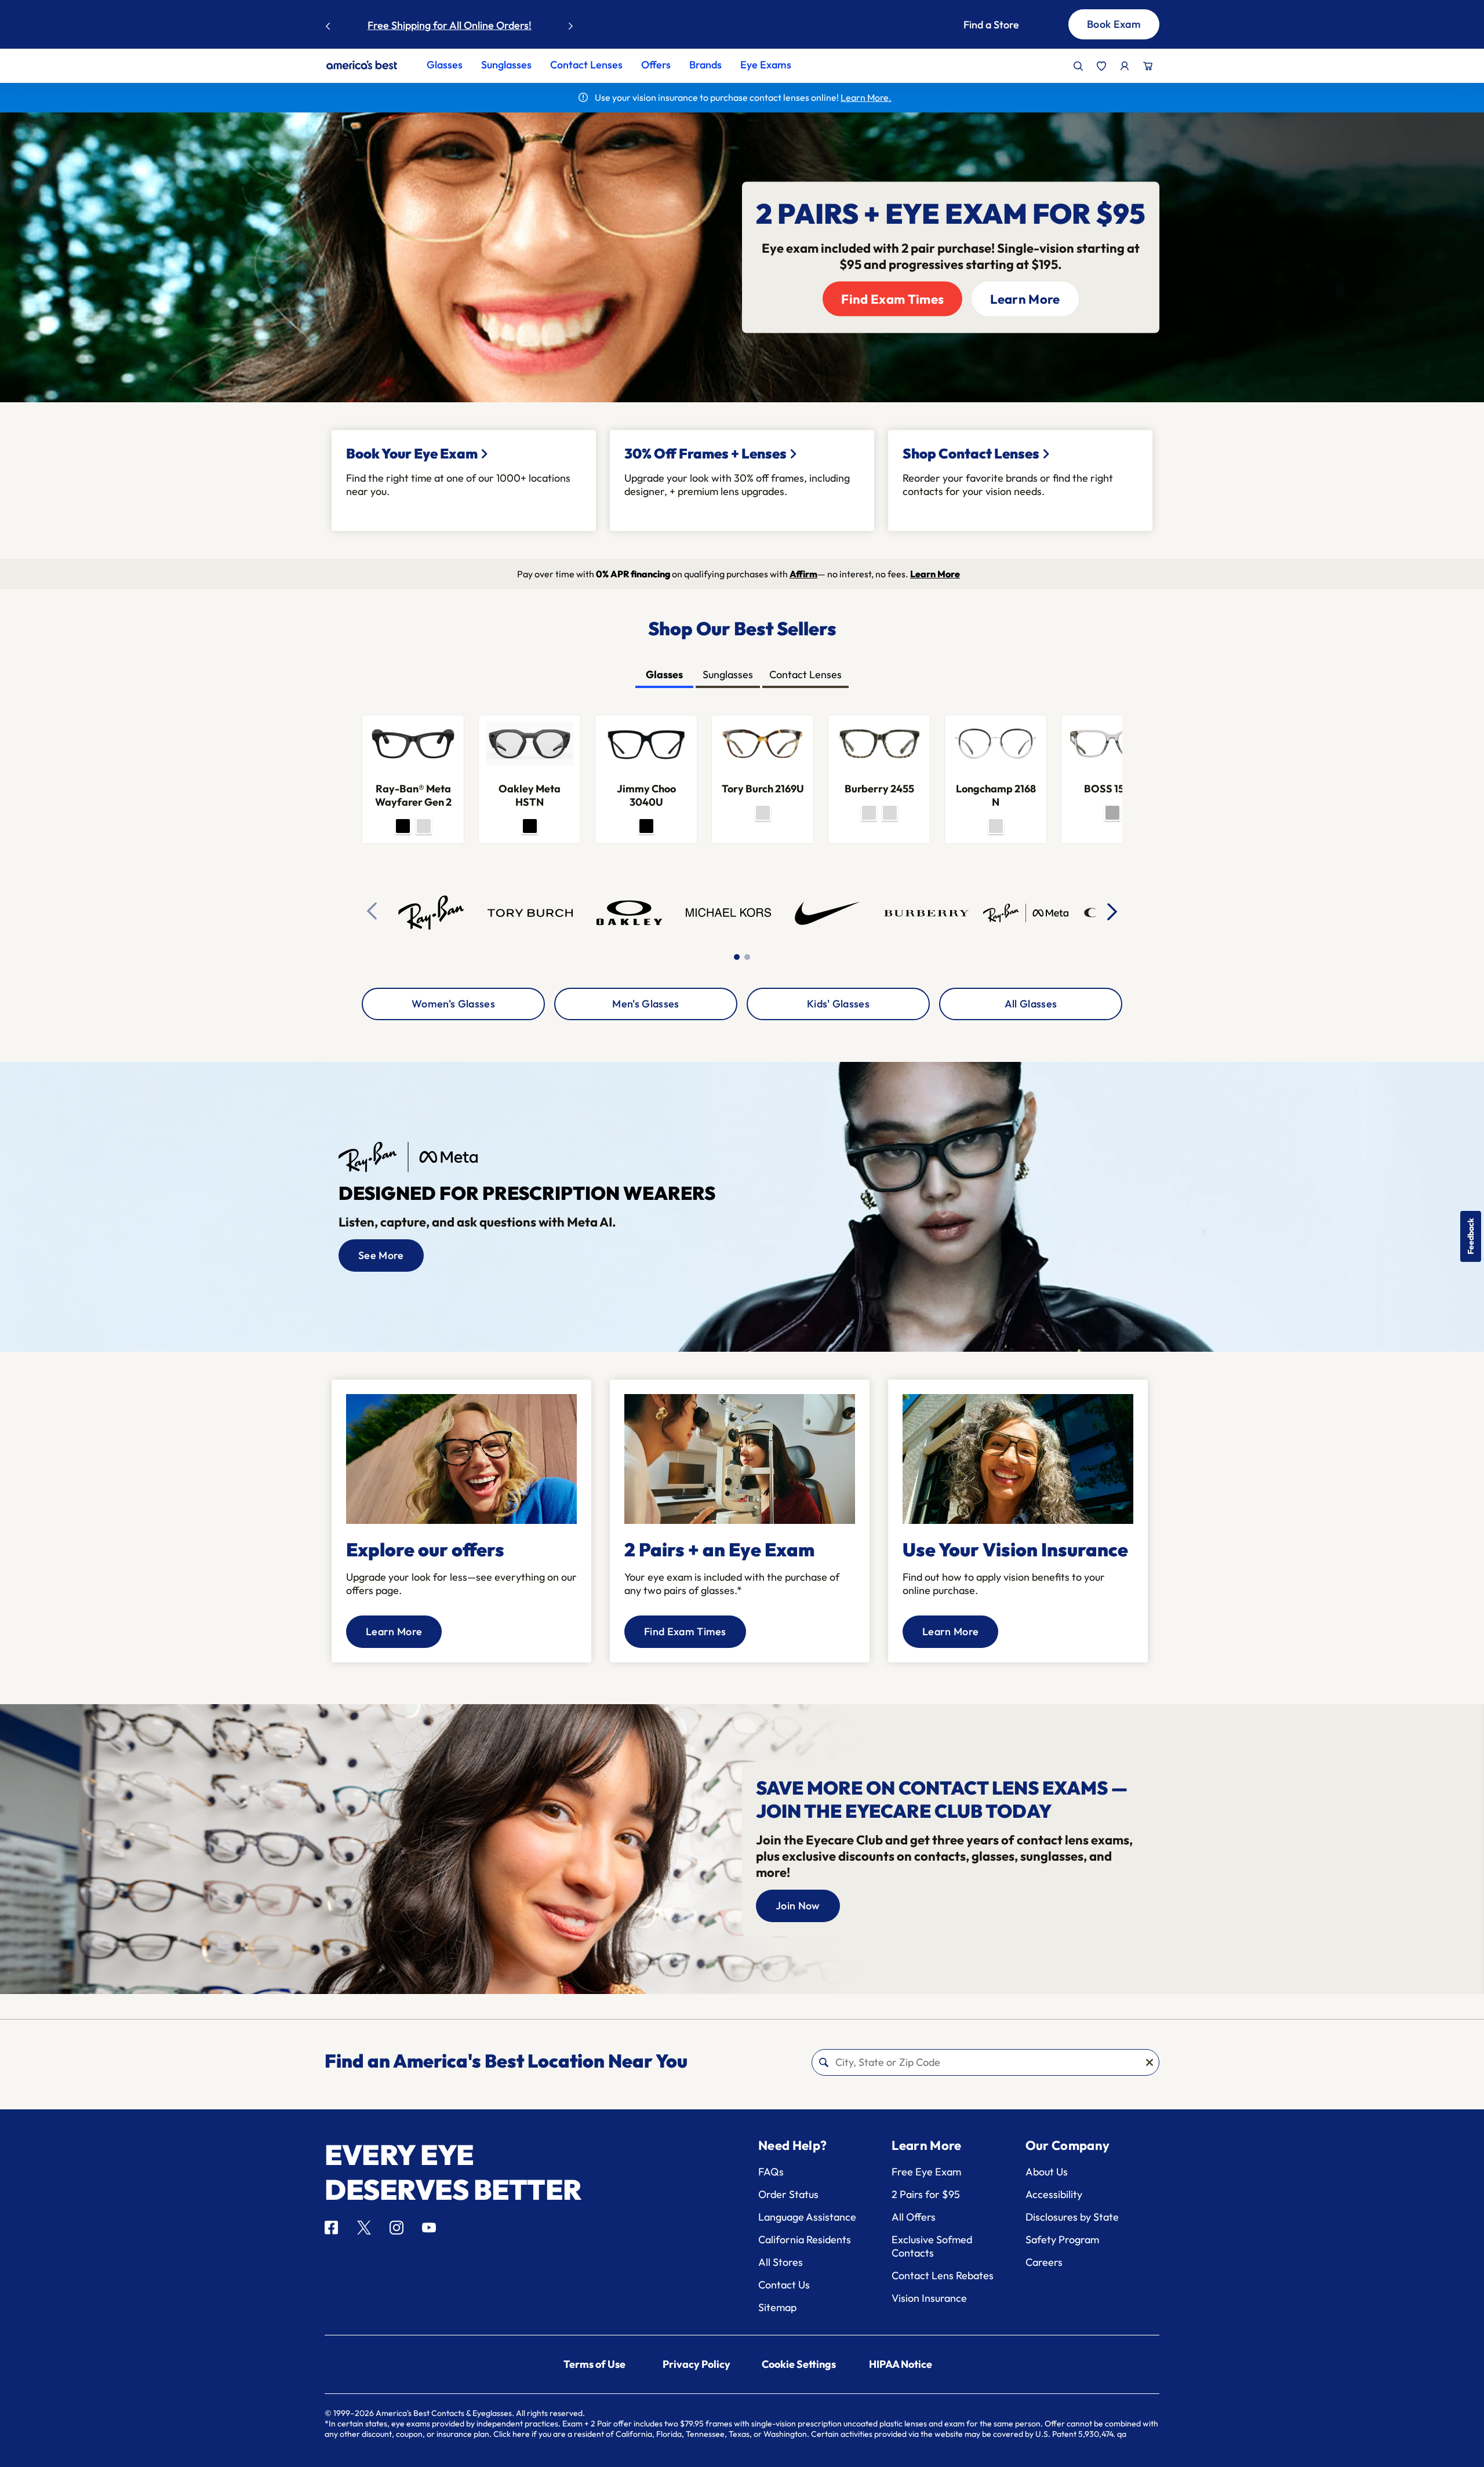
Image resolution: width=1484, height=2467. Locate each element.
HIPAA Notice (901, 2364)
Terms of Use (594, 2364)
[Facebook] (331, 2228)
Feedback (1471, 1237)
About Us (1047, 2172)
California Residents (805, 2239)
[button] (1002, 25)
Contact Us (784, 2285)
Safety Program (1062, 2239)
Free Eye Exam (926, 2172)
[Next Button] (571, 23)
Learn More (505, 25)
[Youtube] (429, 2228)
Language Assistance (807, 2217)
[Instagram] (397, 2228)
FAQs (771, 2172)
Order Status (788, 2194)
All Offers (914, 2217)
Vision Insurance (929, 2298)
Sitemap (777, 2307)
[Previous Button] (328, 23)
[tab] (664, 676)
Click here (512, 2434)
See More (381, 1255)
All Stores (781, 2262)
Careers (1044, 2262)
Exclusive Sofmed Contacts (932, 2246)
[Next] (1113, 911)
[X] (364, 2228)
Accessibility (1054, 2194)
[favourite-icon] (1101, 66)
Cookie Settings (799, 2364)
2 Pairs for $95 (926, 2194)
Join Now (798, 1906)
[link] (362, 65)
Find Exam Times (892, 299)
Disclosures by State (1072, 2217)
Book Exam (1114, 24)
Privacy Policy (696, 2364)
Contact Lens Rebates (943, 2275)
